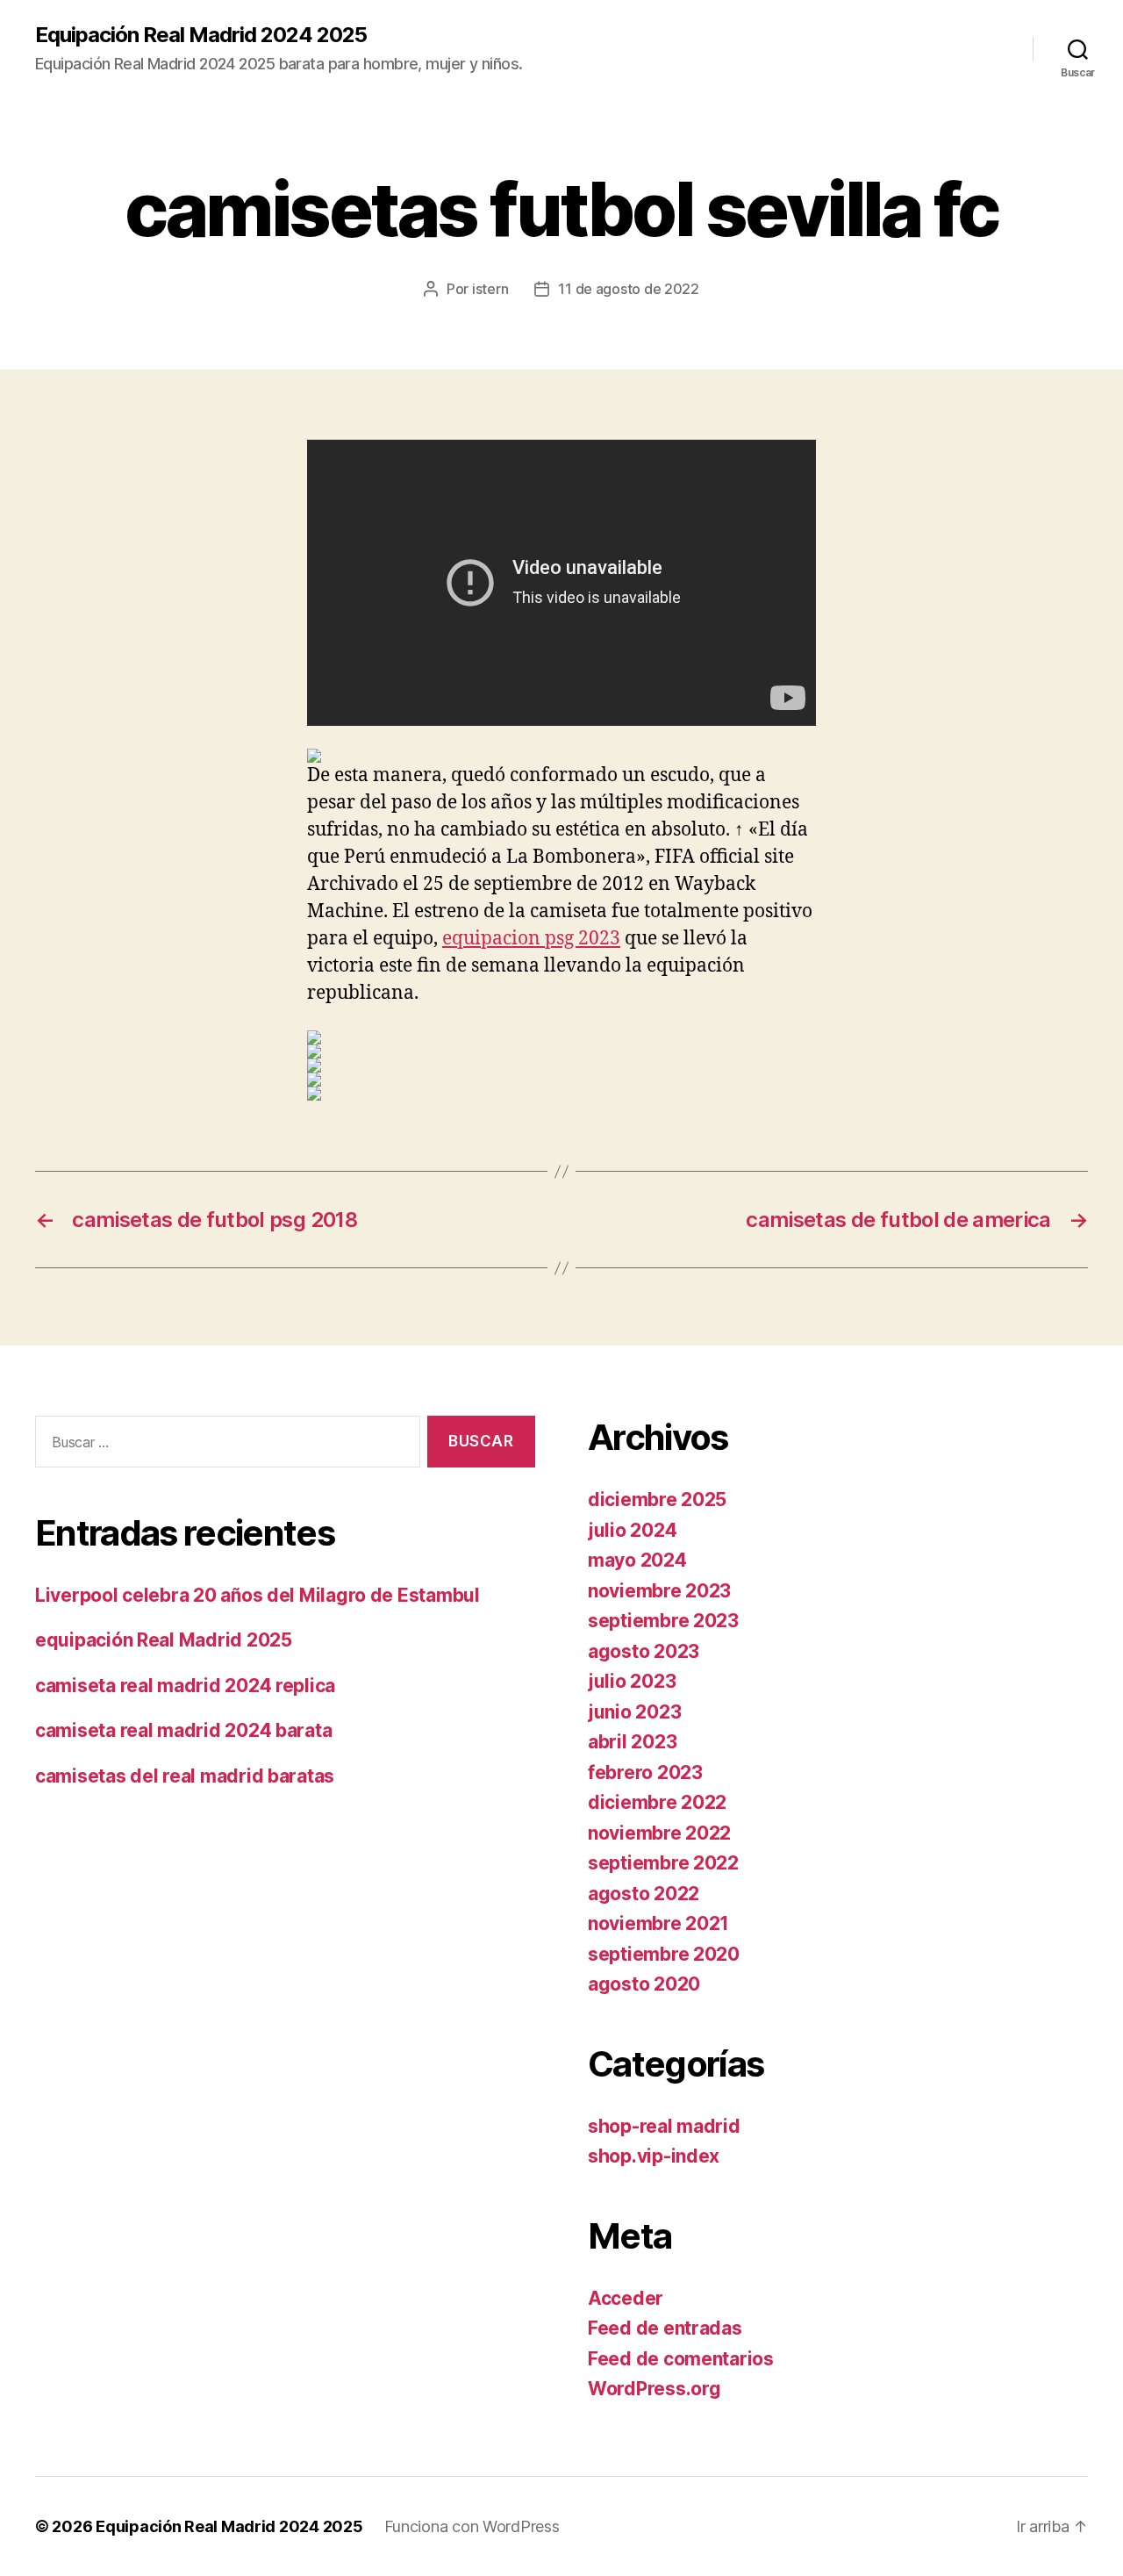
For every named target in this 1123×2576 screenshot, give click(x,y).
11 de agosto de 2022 (629, 289)
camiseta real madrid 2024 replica (185, 1686)
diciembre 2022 (657, 1802)
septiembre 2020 (664, 1954)
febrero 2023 (645, 1772)
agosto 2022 (644, 1894)
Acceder (626, 2298)
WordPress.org (654, 2389)
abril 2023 (632, 1742)
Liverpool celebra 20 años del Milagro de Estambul (258, 1595)
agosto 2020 (644, 1984)
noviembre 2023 (659, 1591)
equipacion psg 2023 (531, 939)
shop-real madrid (664, 2126)
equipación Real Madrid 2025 (164, 1640)
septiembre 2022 (663, 1863)
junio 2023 (634, 1712)
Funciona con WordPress (472, 2526)
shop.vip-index (654, 2156)
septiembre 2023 (663, 1621)
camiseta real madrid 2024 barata (183, 1730)
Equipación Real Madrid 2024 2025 (201, 35)
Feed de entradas (665, 2328)
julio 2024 (632, 1530)
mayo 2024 (637, 1560)
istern (490, 289)
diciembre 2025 (657, 1500)
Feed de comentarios (681, 2359)
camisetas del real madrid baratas (185, 1776)
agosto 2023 (644, 1651)
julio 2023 (632, 1681)
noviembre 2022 (659, 1833)
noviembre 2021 (658, 1923)
